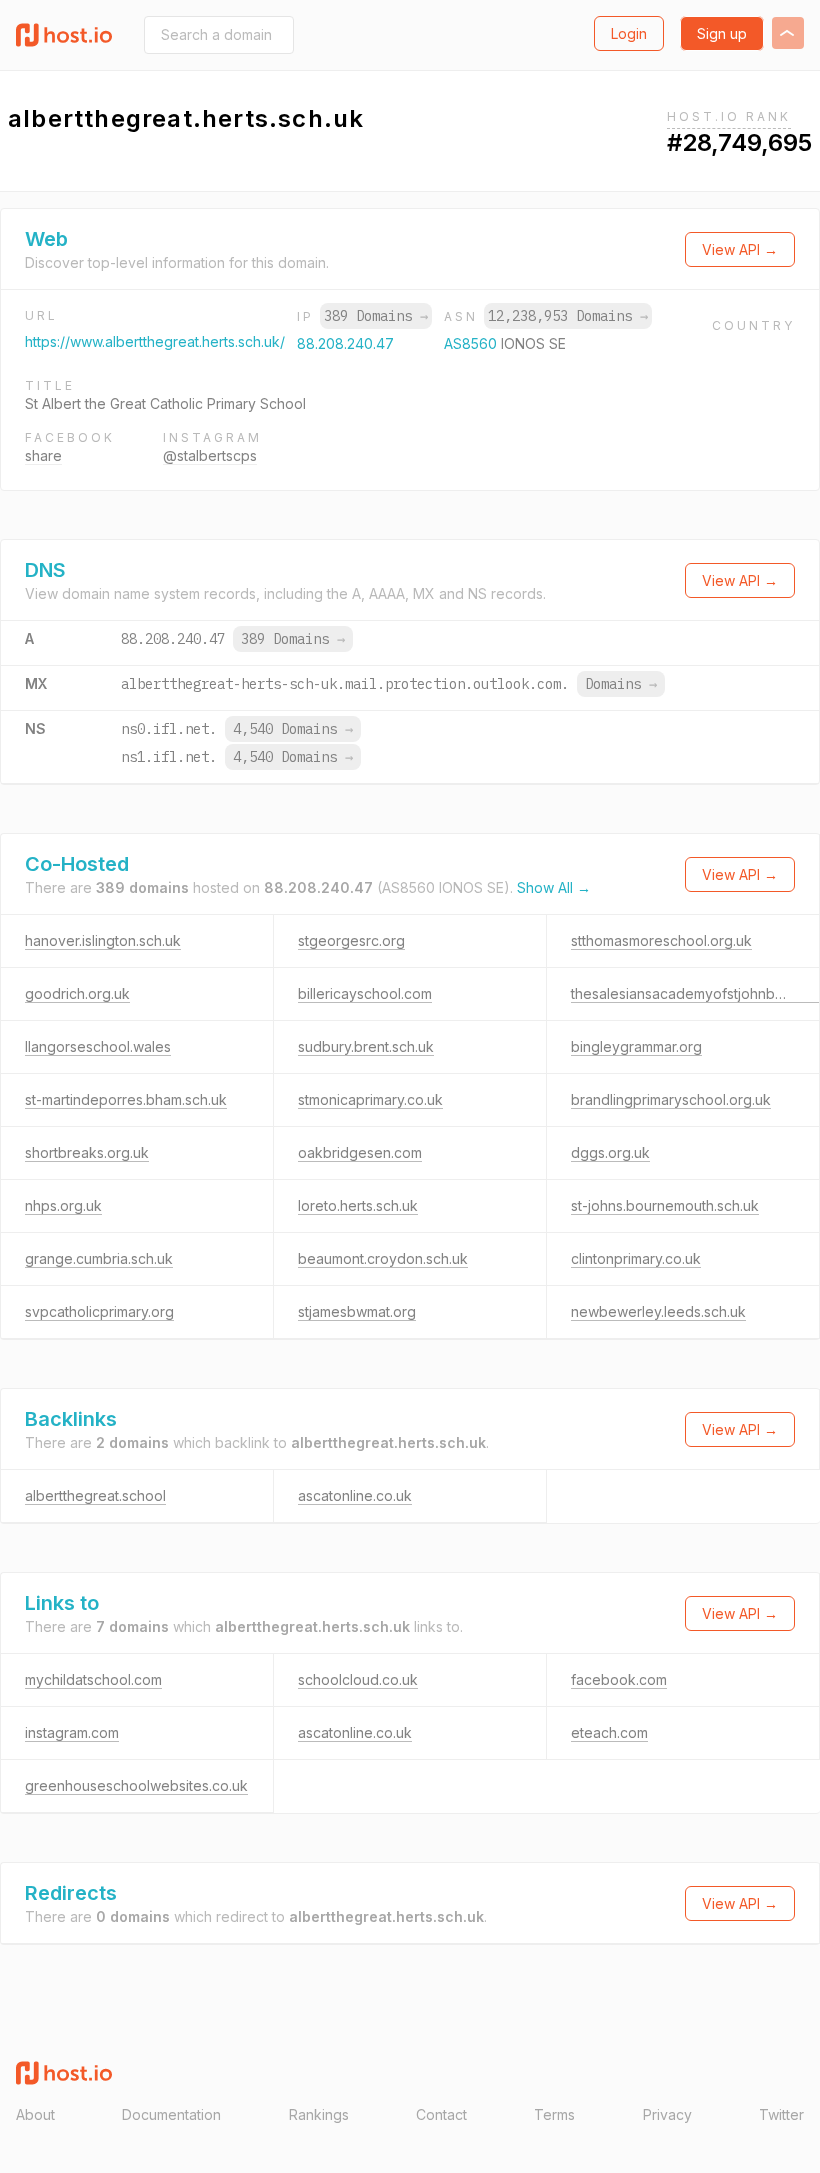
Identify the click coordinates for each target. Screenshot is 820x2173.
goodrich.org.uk (77, 993)
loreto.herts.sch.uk (358, 1205)
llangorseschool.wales (98, 1046)
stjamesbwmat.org (357, 1311)
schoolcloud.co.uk (358, 1679)
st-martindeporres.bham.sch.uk (126, 1099)
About (35, 2114)
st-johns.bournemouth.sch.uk (665, 1205)
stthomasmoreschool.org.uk (661, 940)
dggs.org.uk (610, 1152)
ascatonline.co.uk (355, 1495)
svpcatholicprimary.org (99, 1311)
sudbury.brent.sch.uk (366, 1046)
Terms (554, 2114)
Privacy (667, 2114)
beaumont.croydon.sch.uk (383, 1258)
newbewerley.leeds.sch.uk (658, 1311)
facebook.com (619, 1679)
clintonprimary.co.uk (636, 1258)
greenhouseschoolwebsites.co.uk (136, 1785)
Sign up (722, 33)
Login (629, 33)
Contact (441, 2114)
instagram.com (72, 1732)
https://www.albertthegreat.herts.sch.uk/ (155, 341)
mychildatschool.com (93, 1679)
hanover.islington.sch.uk (103, 940)
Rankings (319, 2114)
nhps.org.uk (63, 1205)
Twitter (781, 2114)
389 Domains (376, 316)
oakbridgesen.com (360, 1152)
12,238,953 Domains (568, 316)
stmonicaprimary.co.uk (370, 1099)
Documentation (171, 2114)
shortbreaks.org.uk (87, 1152)
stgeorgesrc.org (351, 940)
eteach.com (609, 1732)
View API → (740, 249)
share (43, 455)
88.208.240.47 (345, 343)
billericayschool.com (365, 993)
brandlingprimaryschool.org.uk (671, 1099)
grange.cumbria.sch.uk (99, 1258)
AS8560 (472, 343)
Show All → (554, 887)
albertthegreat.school (95, 1495)
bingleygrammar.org (636, 1046)
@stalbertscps (210, 455)
